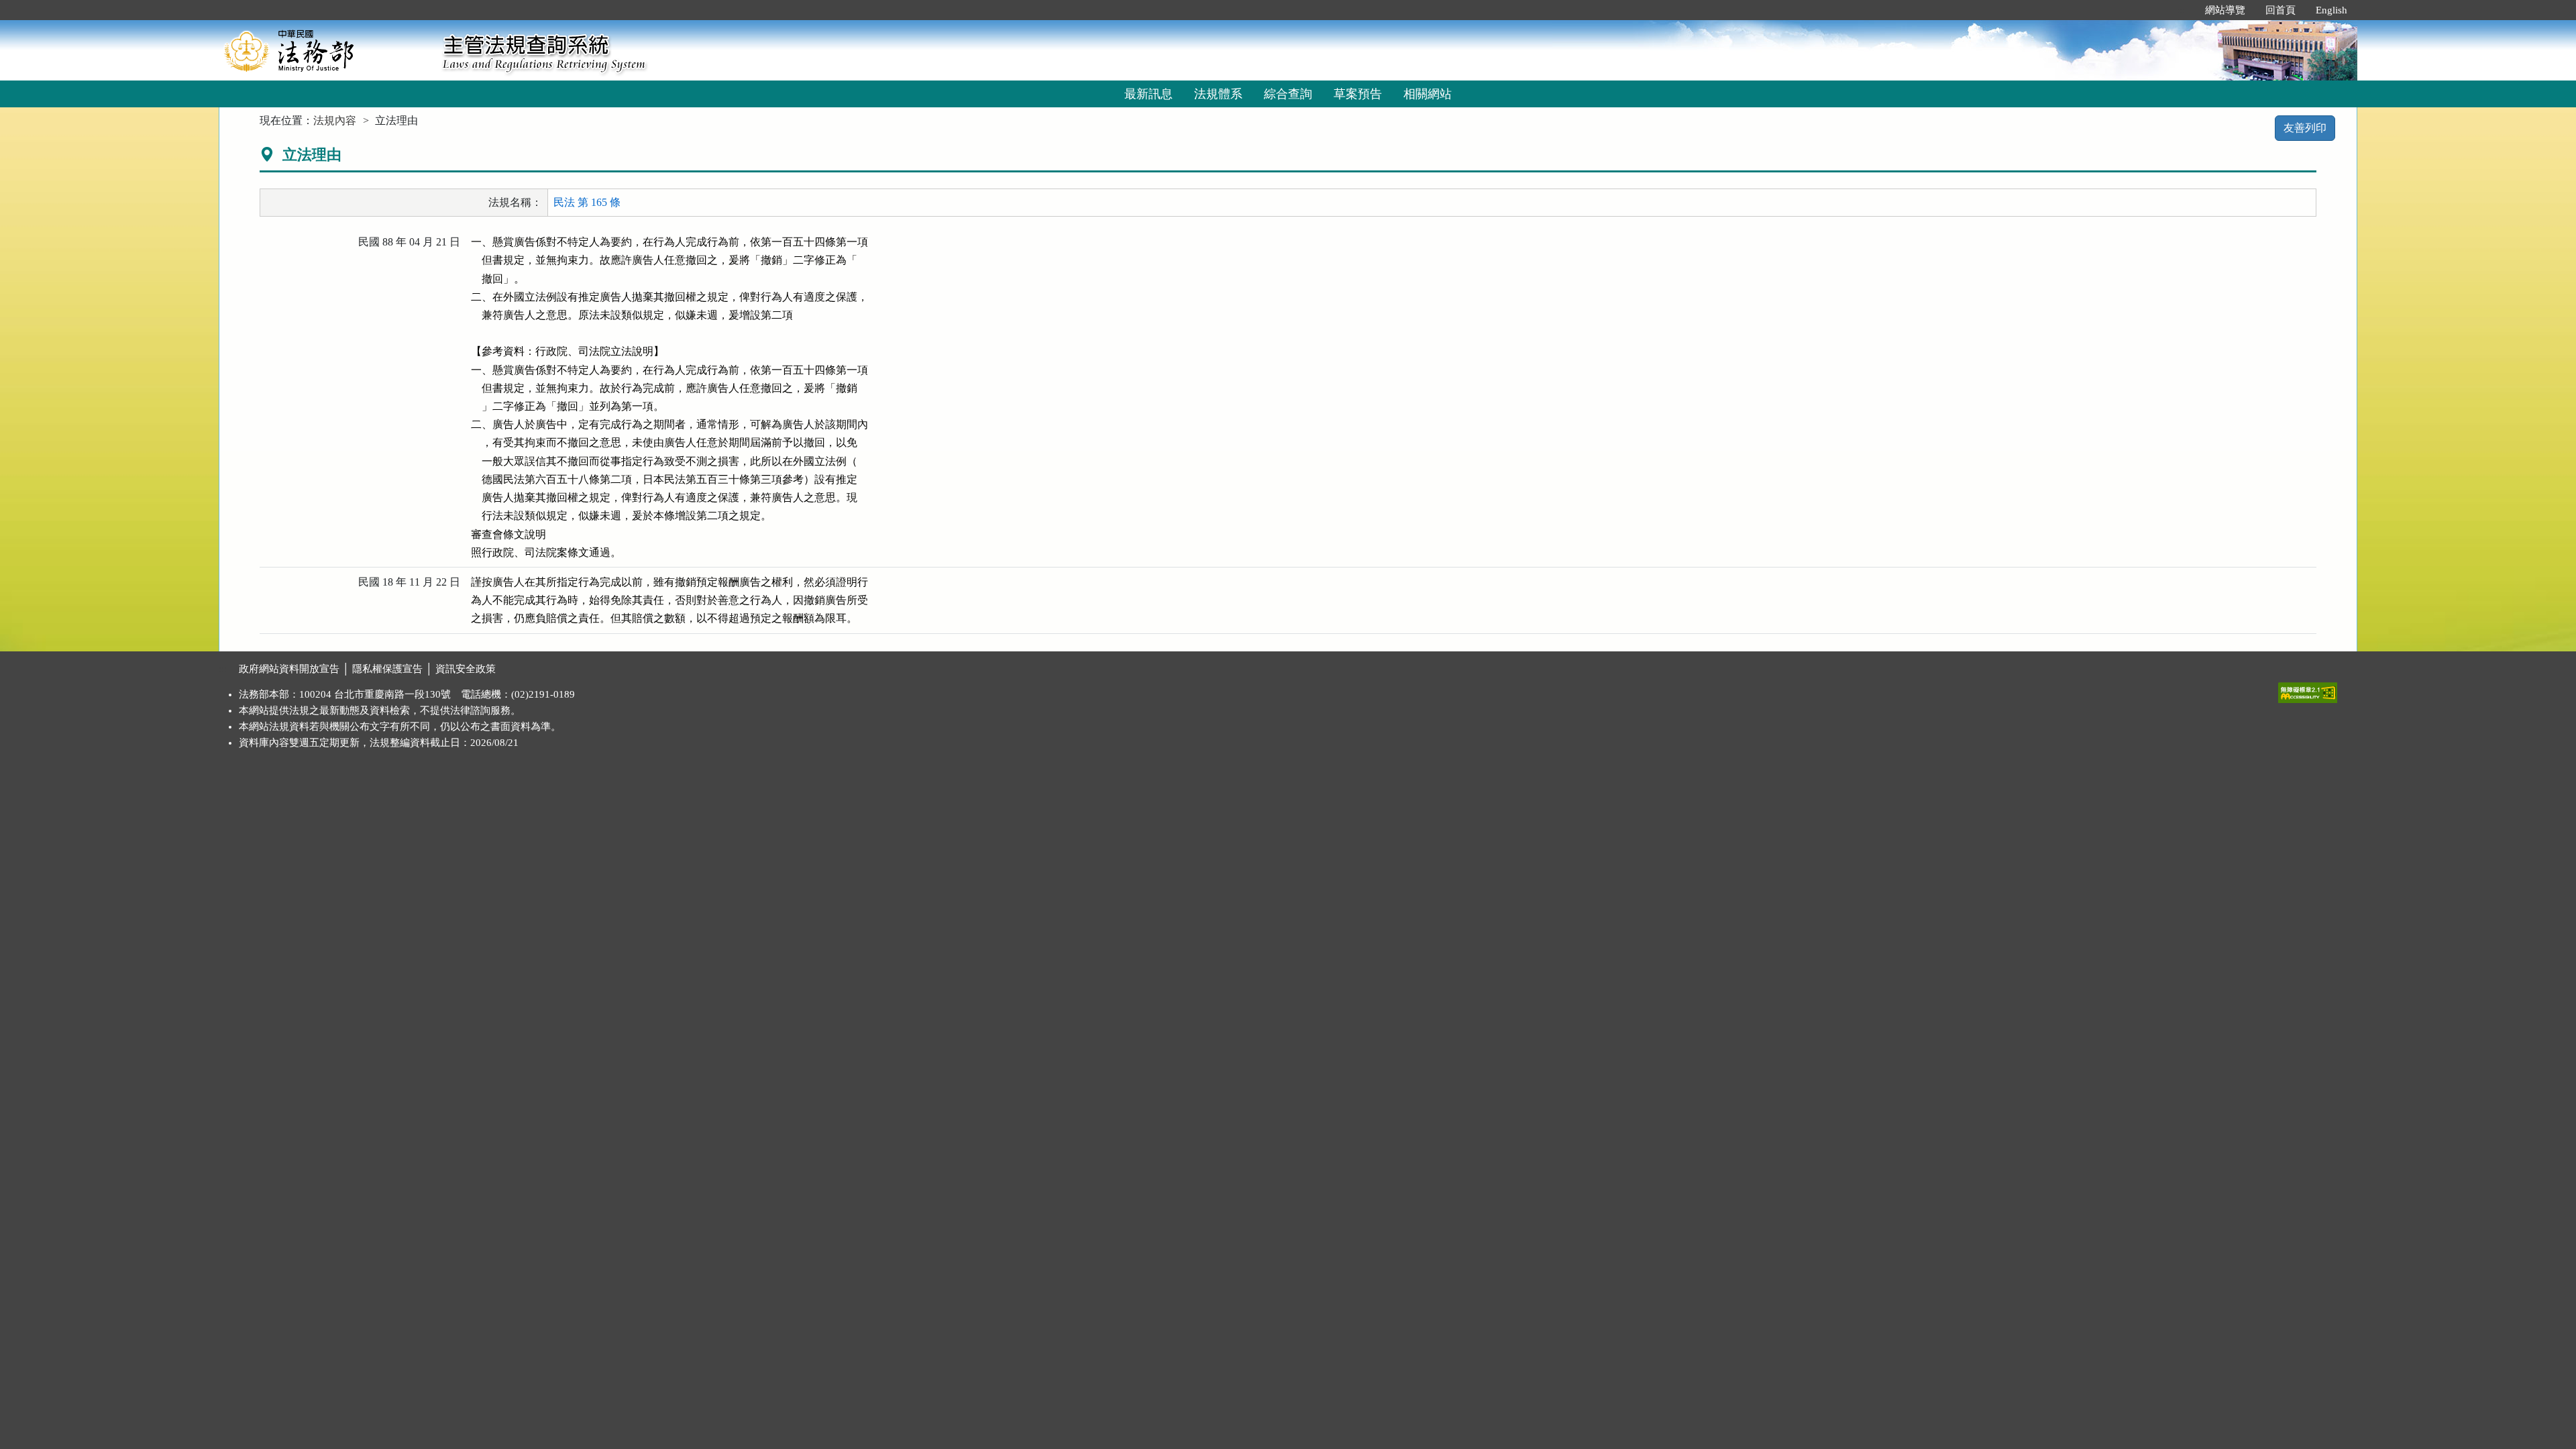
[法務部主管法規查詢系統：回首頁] (326, 50)
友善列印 (2305, 128)
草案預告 (1358, 94)
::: (2181, 10)
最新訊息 (1148, 94)
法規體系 (1218, 94)
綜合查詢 (1288, 94)
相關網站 (1428, 94)
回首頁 (2280, 10)
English (2331, 10)
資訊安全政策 (466, 669)
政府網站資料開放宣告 (289, 669)
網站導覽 (2225, 10)
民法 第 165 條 (587, 202)
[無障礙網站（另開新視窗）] (2308, 690)
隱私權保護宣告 (387, 669)
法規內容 (335, 120)
